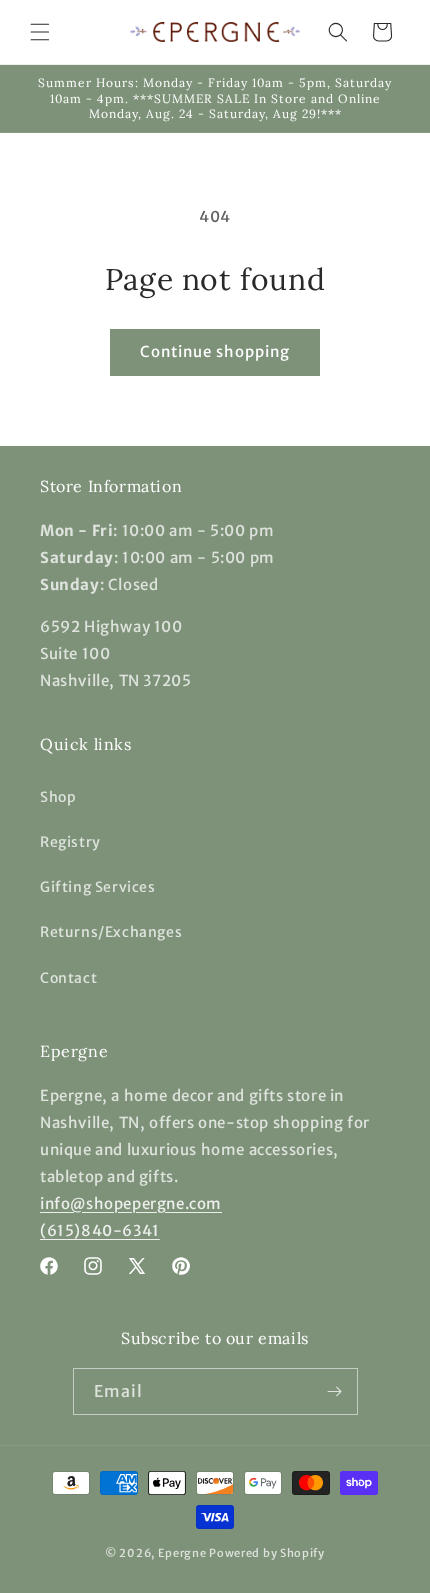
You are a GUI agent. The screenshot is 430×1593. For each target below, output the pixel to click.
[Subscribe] (335, 1391)
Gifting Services (98, 887)
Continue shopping (215, 351)
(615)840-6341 (100, 1230)
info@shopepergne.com (131, 1203)
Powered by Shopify (267, 1553)
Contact (68, 978)
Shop (58, 797)
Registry (70, 842)
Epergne (182, 1553)
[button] (40, 32)
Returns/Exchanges (111, 932)
